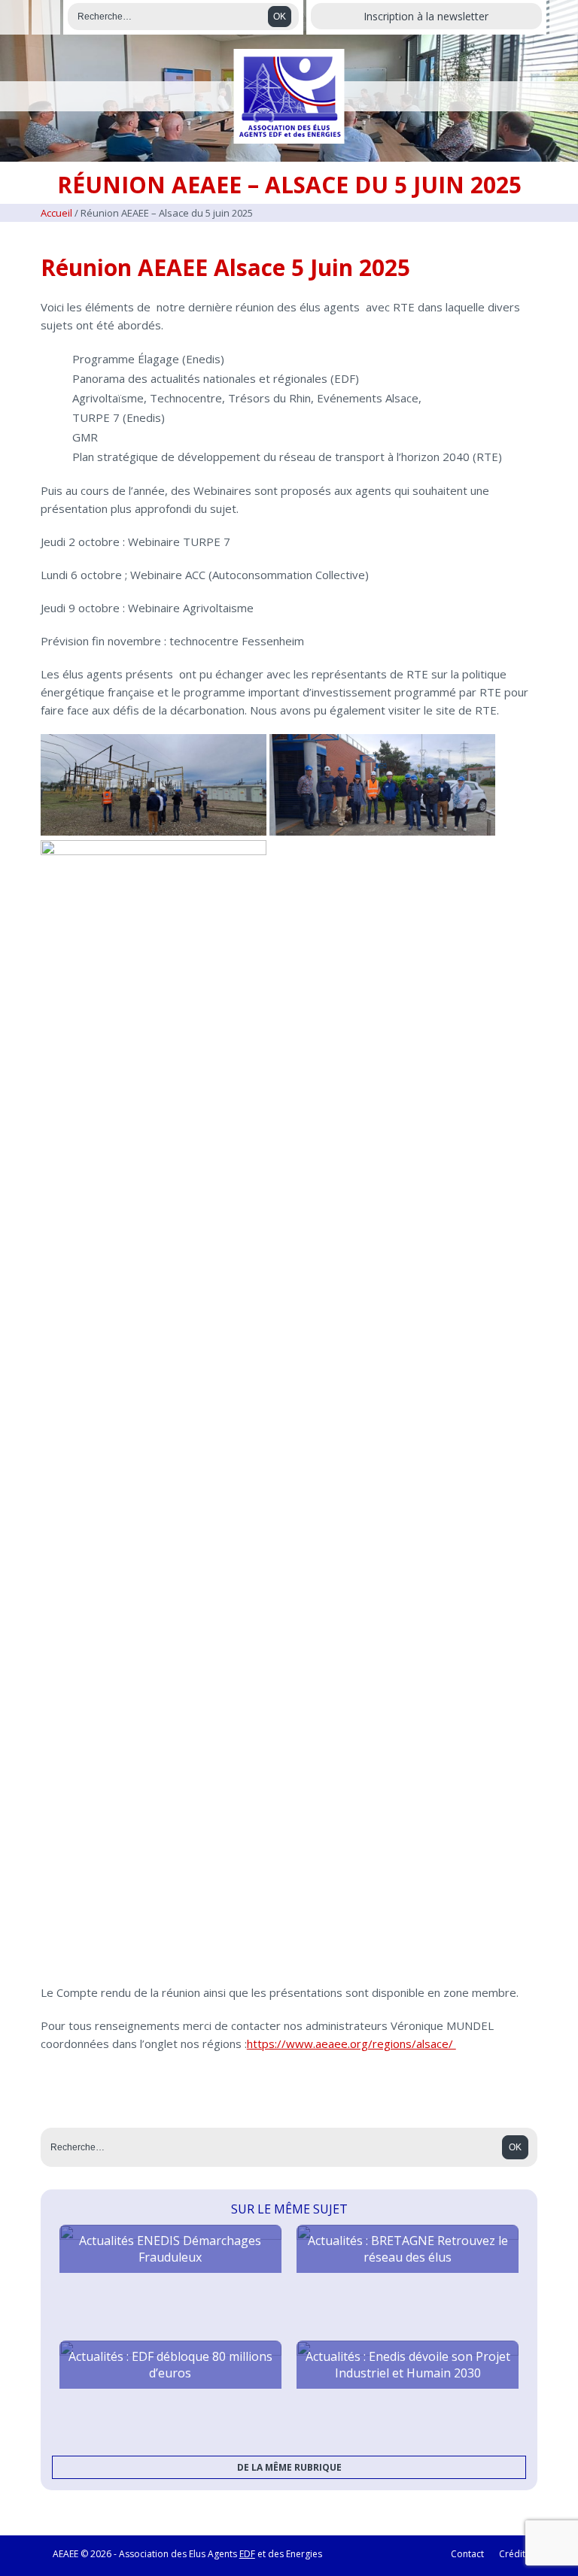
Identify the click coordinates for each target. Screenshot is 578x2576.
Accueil (56, 213)
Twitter (46, 17)
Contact (467, 2554)
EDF (247, 2554)
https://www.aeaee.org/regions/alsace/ (351, 2044)
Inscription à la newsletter (426, 16)
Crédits (514, 2554)
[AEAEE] (289, 96)
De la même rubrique (289, 2467)
